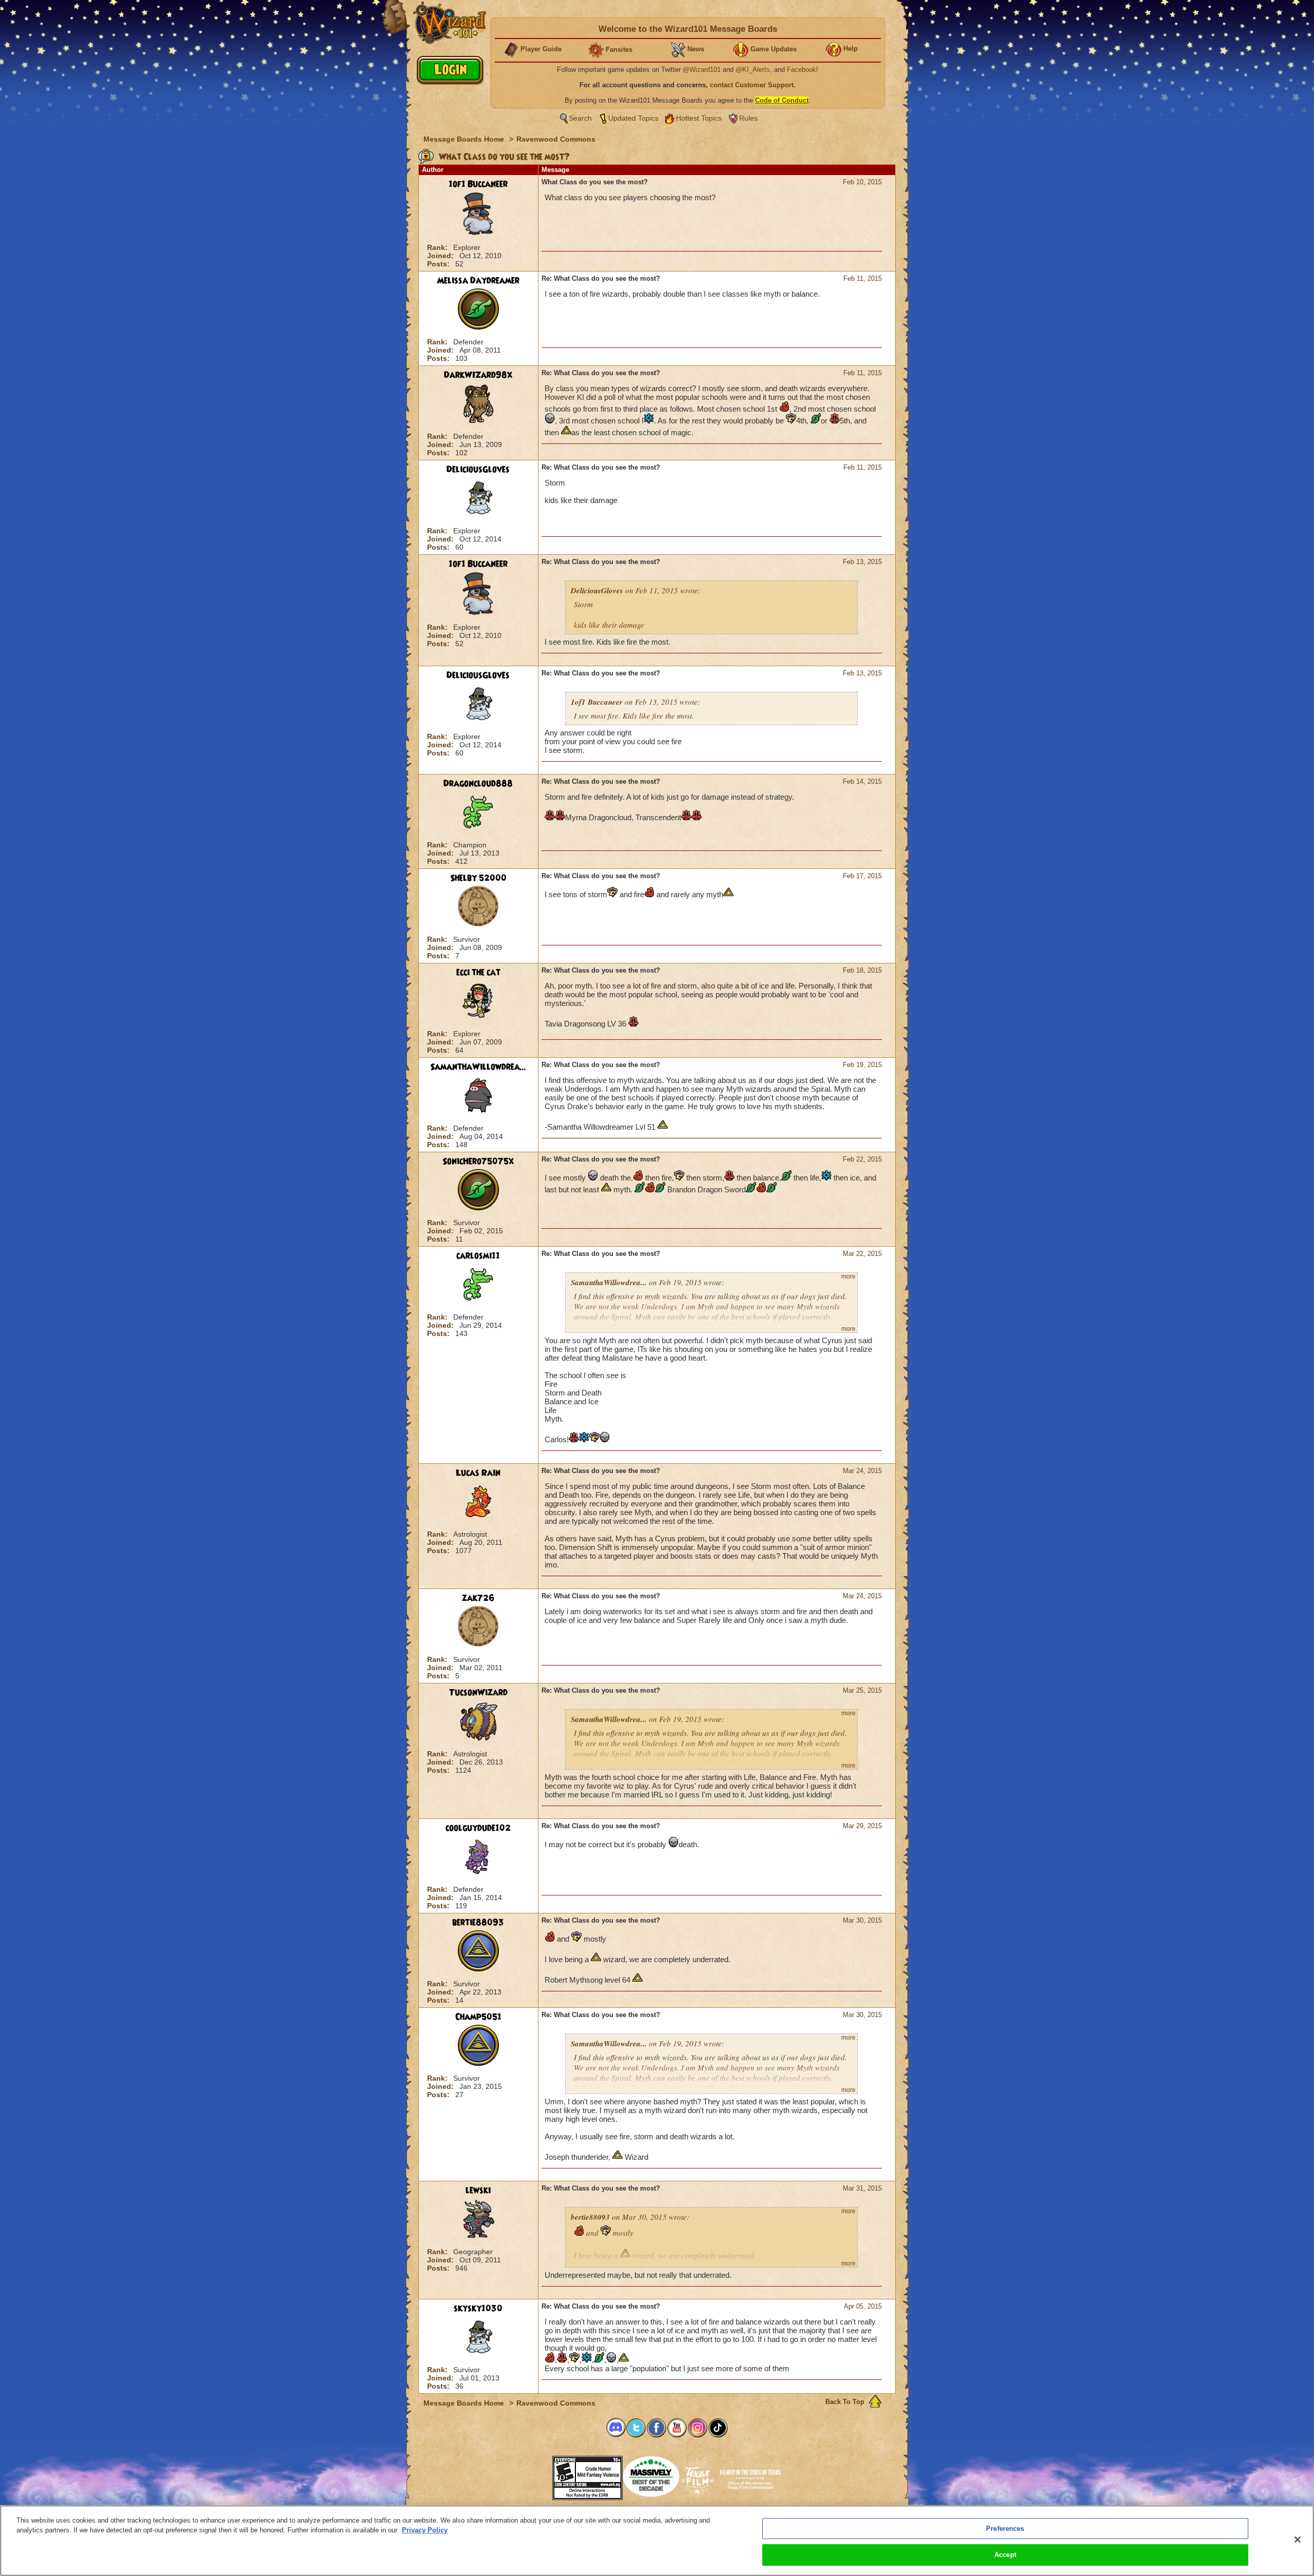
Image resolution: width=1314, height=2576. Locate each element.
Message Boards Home (465, 139)
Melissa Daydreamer (478, 281)
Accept (1005, 2555)
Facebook (801, 70)
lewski (478, 2191)
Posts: (439, 264)
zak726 (478, 1598)
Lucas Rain (478, 1473)
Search (580, 118)
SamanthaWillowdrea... (478, 1067)
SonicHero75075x (478, 1161)
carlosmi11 (478, 1256)
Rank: (438, 247)
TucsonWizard (478, 1693)
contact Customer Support (752, 85)
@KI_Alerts (753, 70)
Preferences (1005, 2529)
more (848, 1276)
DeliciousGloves (478, 470)
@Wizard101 (702, 70)
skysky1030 (478, 2309)
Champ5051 (478, 2017)
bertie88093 (478, 1923)
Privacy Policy (425, 2530)
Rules (748, 118)
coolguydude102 (478, 1828)
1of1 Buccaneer (478, 184)
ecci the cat (478, 973)
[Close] (1298, 2540)
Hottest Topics (699, 118)
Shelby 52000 (478, 878)
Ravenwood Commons (556, 139)
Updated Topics (633, 118)
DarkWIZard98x (478, 375)
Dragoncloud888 (478, 784)
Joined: (441, 256)
